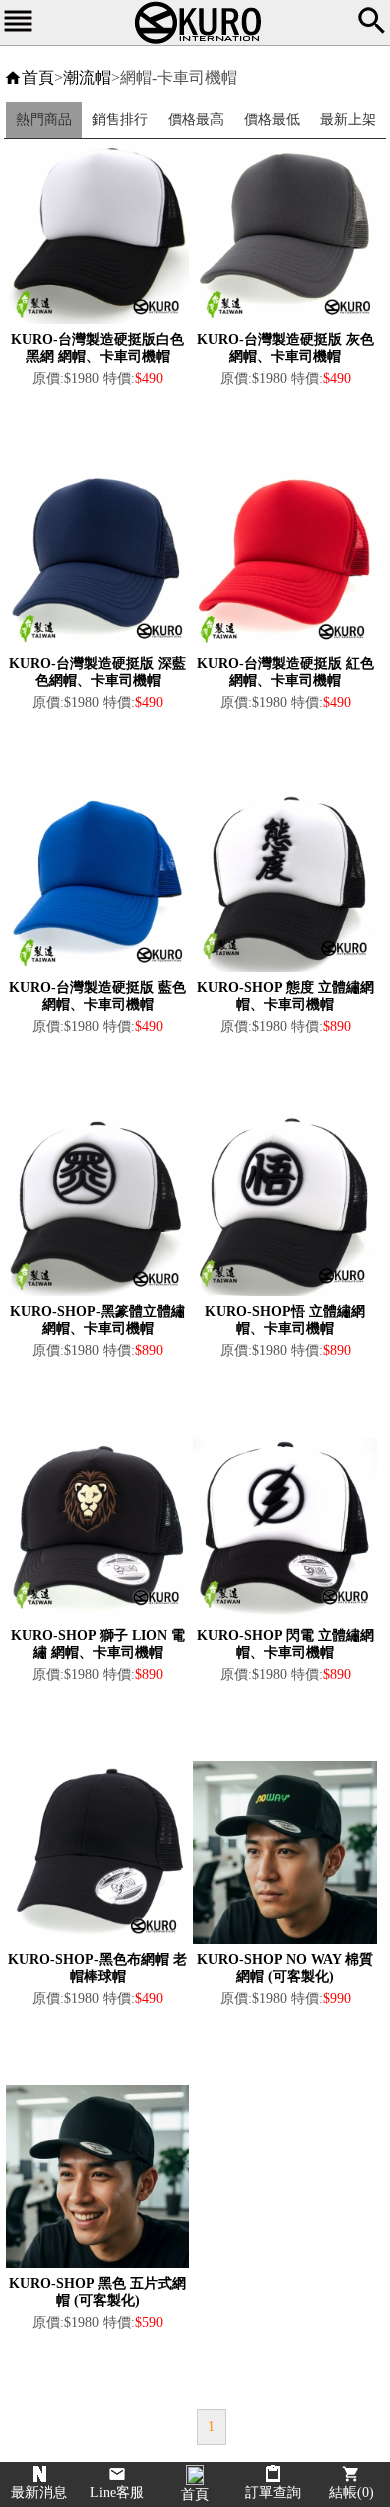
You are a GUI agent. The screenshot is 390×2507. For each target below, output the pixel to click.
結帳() (351, 2492)
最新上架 (348, 119)
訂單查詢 (273, 2492)
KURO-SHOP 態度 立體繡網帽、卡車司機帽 (285, 996)
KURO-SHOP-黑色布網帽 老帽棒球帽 (97, 1968)
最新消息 (39, 2492)
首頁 (38, 77)
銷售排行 (120, 119)
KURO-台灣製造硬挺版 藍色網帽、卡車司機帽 (97, 996)
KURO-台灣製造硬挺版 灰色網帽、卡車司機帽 (285, 348)
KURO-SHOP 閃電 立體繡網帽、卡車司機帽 (285, 1644)
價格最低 (272, 119)
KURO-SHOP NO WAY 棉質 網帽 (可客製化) (285, 1968)
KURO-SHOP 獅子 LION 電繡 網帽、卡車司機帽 (98, 1644)
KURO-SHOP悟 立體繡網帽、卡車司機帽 (285, 1320)
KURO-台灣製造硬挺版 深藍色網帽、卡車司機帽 (97, 672)
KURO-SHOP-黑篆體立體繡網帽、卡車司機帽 (97, 1320)
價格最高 (196, 119)
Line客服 (117, 2492)
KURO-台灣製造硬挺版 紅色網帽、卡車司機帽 (285, 672)
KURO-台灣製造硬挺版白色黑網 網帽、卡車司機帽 (97, 348)
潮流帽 (87, 77)
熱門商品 (44, 119)
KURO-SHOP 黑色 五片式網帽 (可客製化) (97, 2292)
